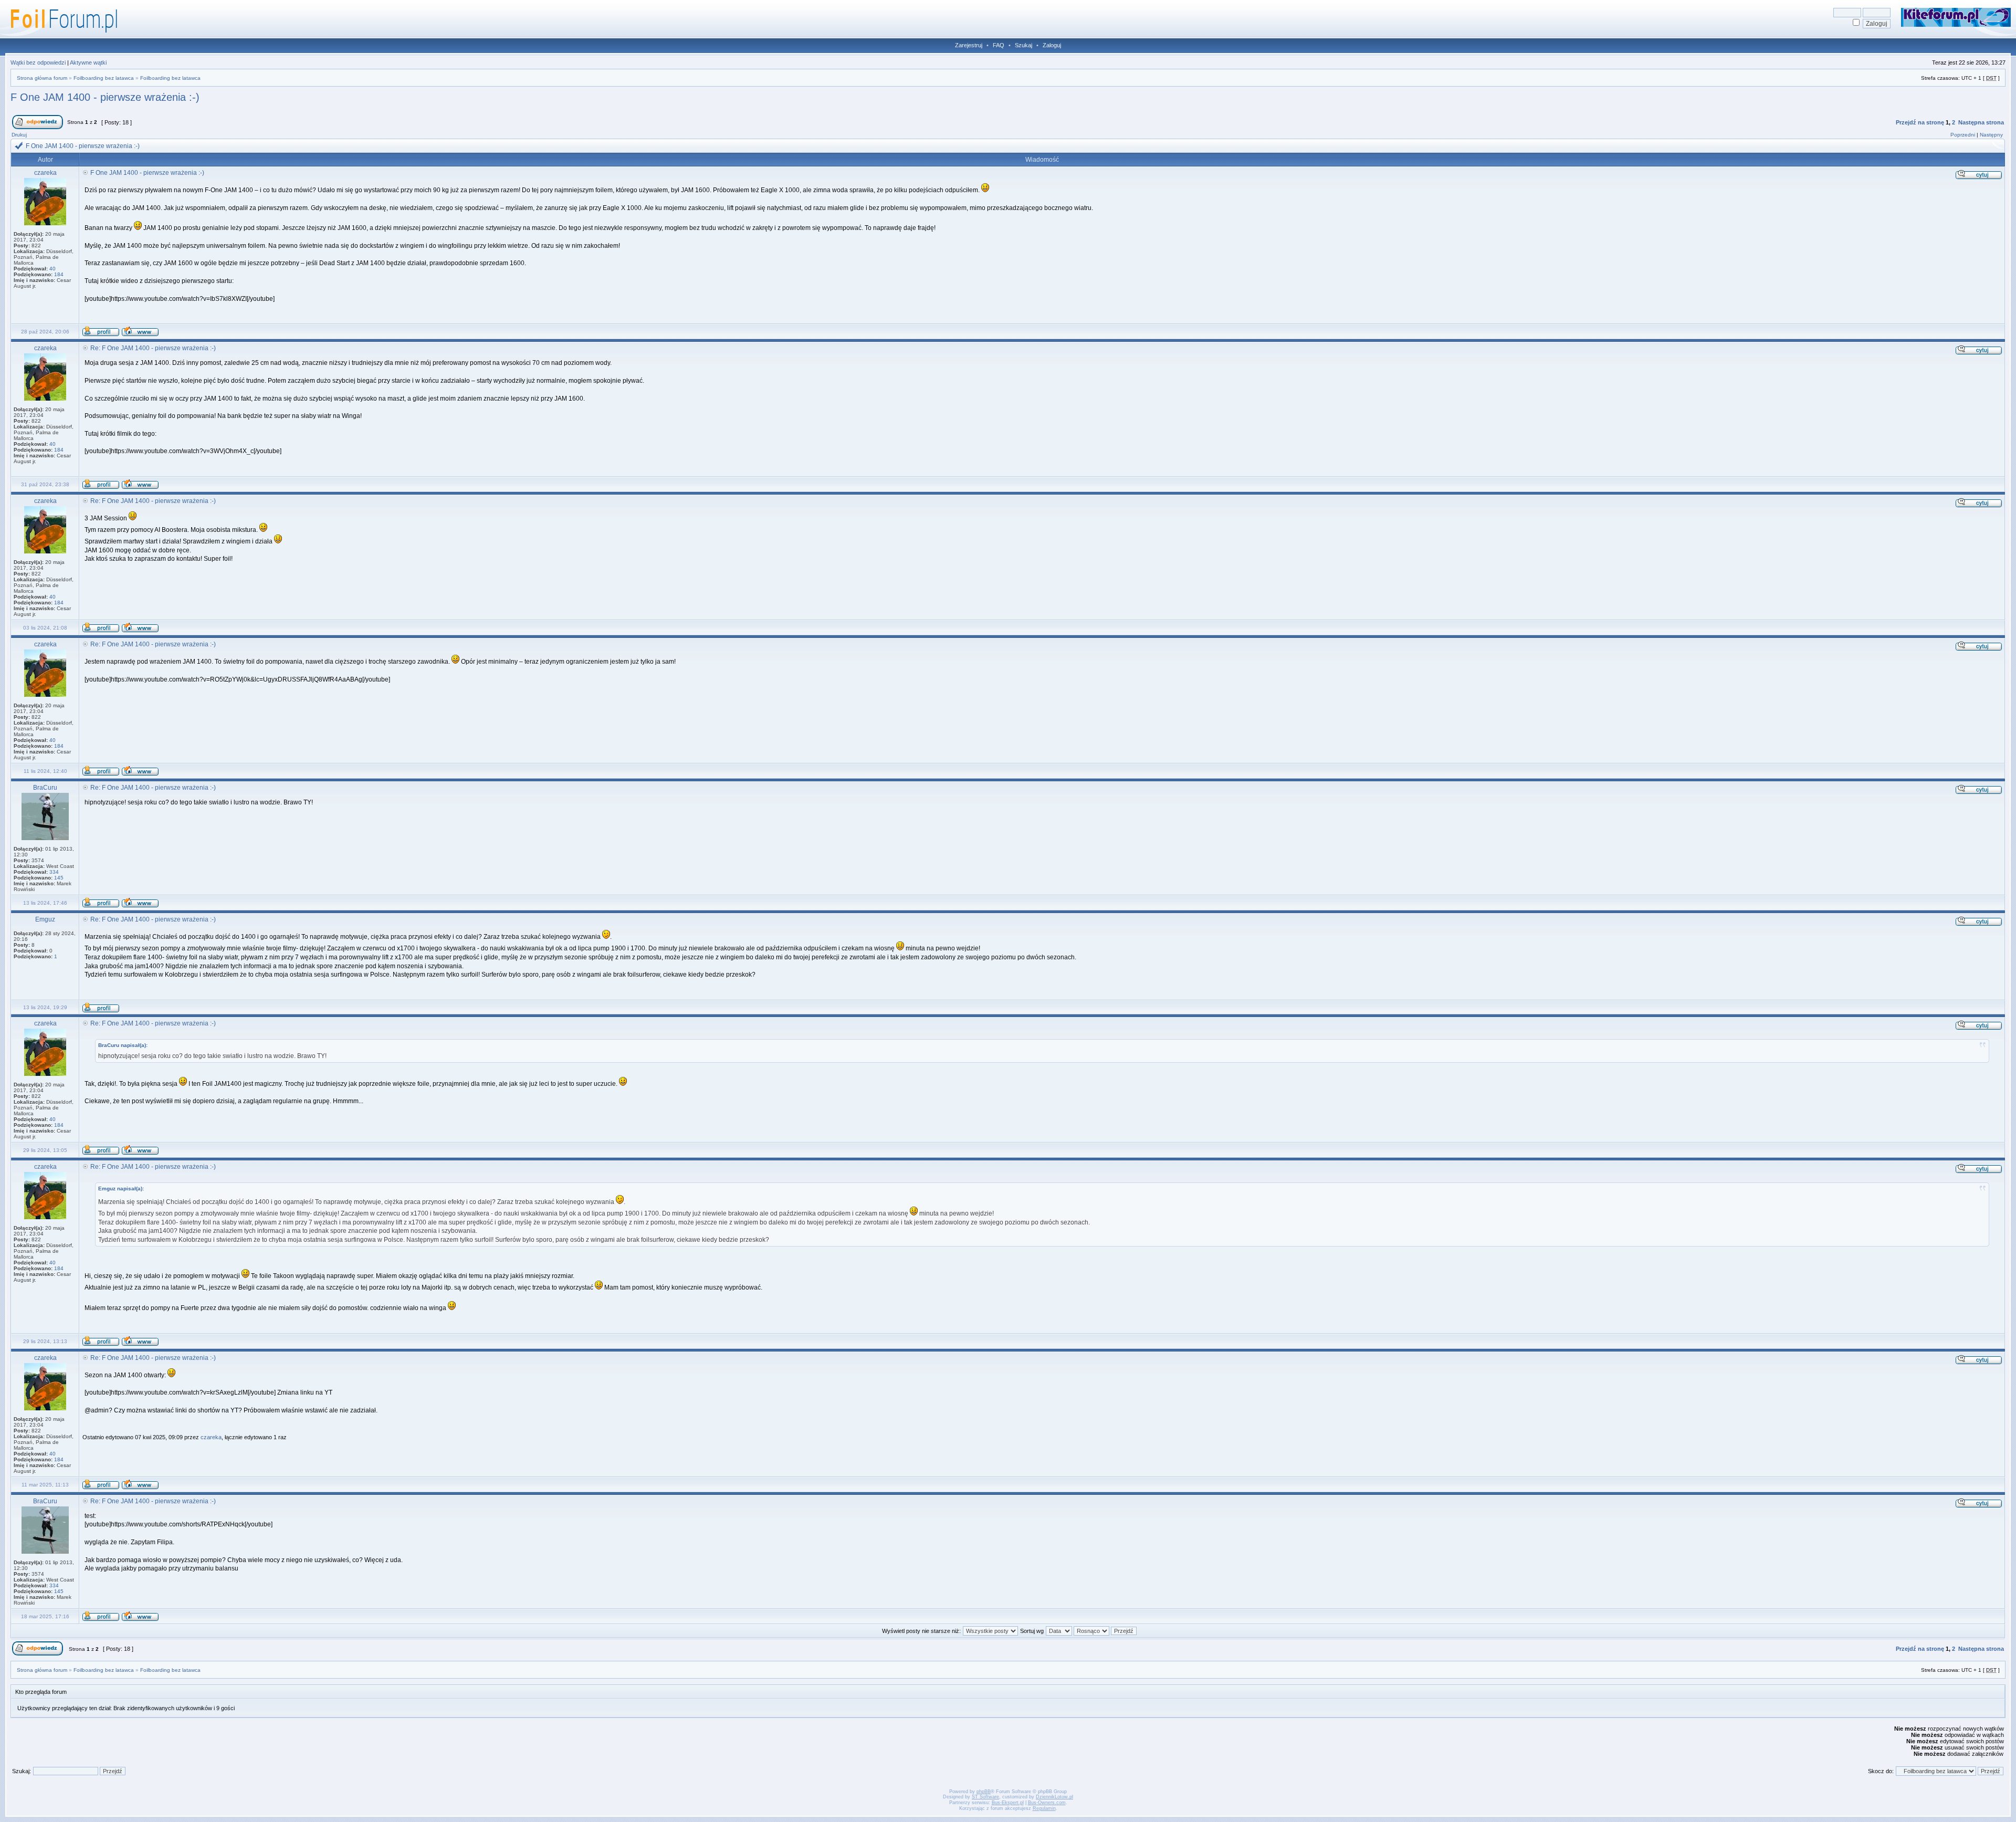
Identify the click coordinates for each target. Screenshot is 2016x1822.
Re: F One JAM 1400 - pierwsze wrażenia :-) (153, 348)
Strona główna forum (42, 78)
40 (52, 269)
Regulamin (1044, 1808)
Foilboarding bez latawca (104, 78)
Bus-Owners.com (1047, 1803)
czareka (211, 1437)
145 (59, 878)
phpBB (984, 1792)
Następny (1991, 135)
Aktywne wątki (88, 62)
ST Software (985, 1797)
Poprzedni (1963, 135)
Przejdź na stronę (1920, 122)
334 (54, 872)
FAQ (999, 45)
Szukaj (1023, 45)
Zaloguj (1052, 45)
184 (59, 274)
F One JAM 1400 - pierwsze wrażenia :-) (105, 97)
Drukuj (19, 135)
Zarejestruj (969, 45)
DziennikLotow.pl (1054, 1797)
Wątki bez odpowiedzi (38, 62)
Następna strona (1981, 122)
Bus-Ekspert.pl (1008, 1803)
